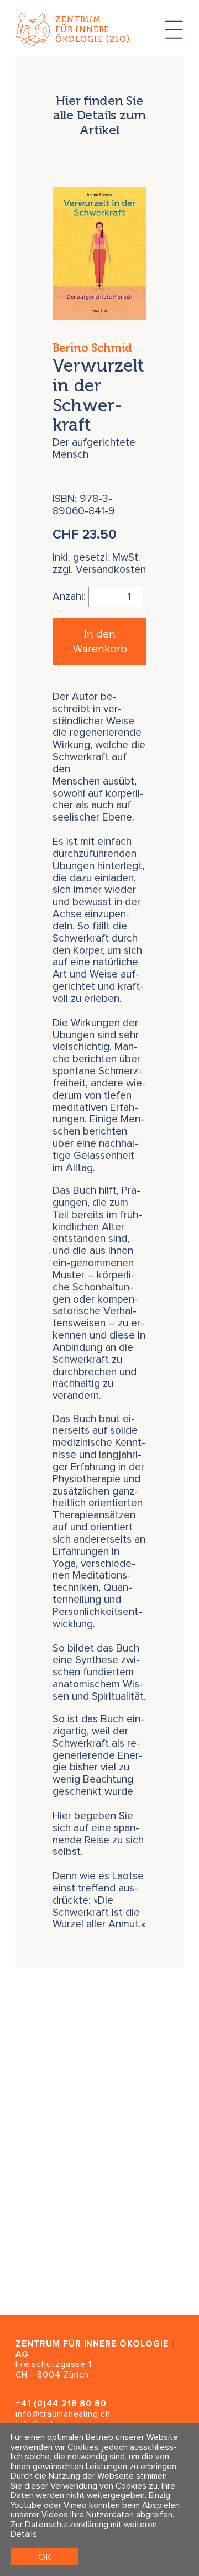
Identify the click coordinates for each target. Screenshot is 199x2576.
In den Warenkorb (100, 641)
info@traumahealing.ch (63, 2414)
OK (44, 2557)
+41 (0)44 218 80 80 (61, 2404)
